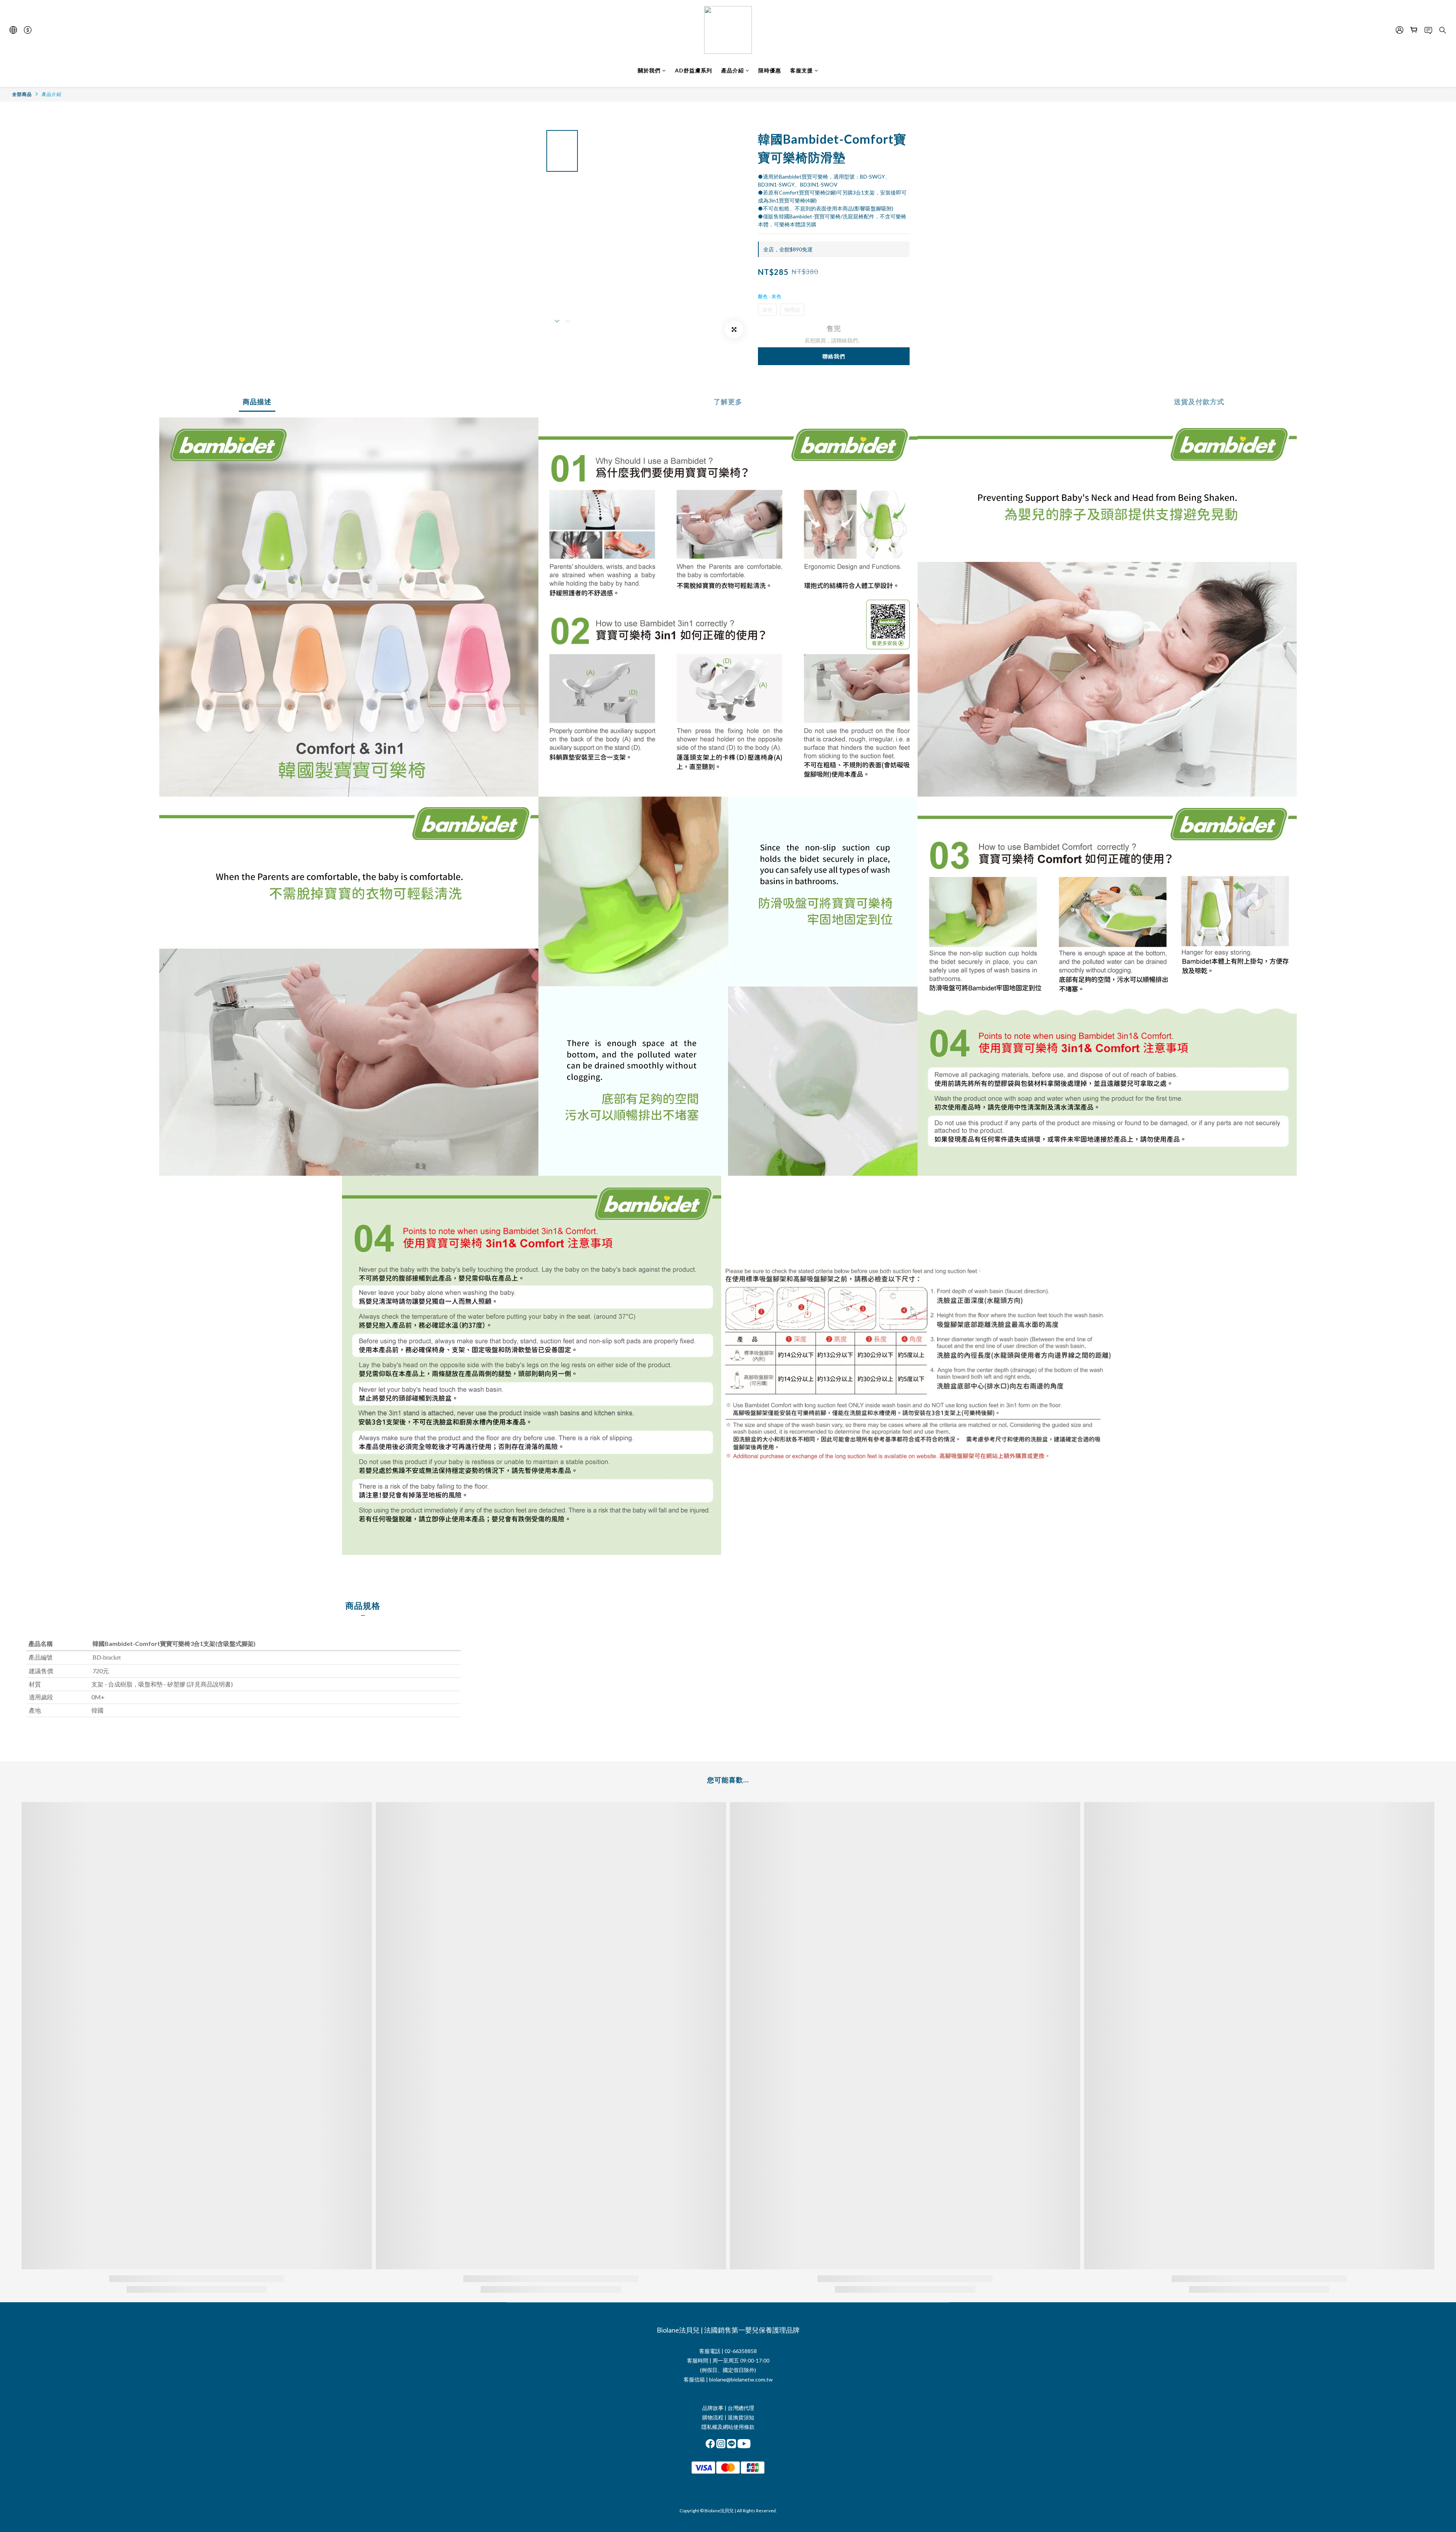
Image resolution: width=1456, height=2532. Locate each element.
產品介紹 (733, 70)
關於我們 (649, 70)
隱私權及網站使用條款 (728, 2427)
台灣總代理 (741, 2408)
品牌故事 (713, 2408)
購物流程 (713, 2417)
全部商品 (22, 94)
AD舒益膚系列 (693, 70)
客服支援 (802, 70)
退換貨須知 (741, 2417)
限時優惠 (770, 70)
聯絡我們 (834, 356)
